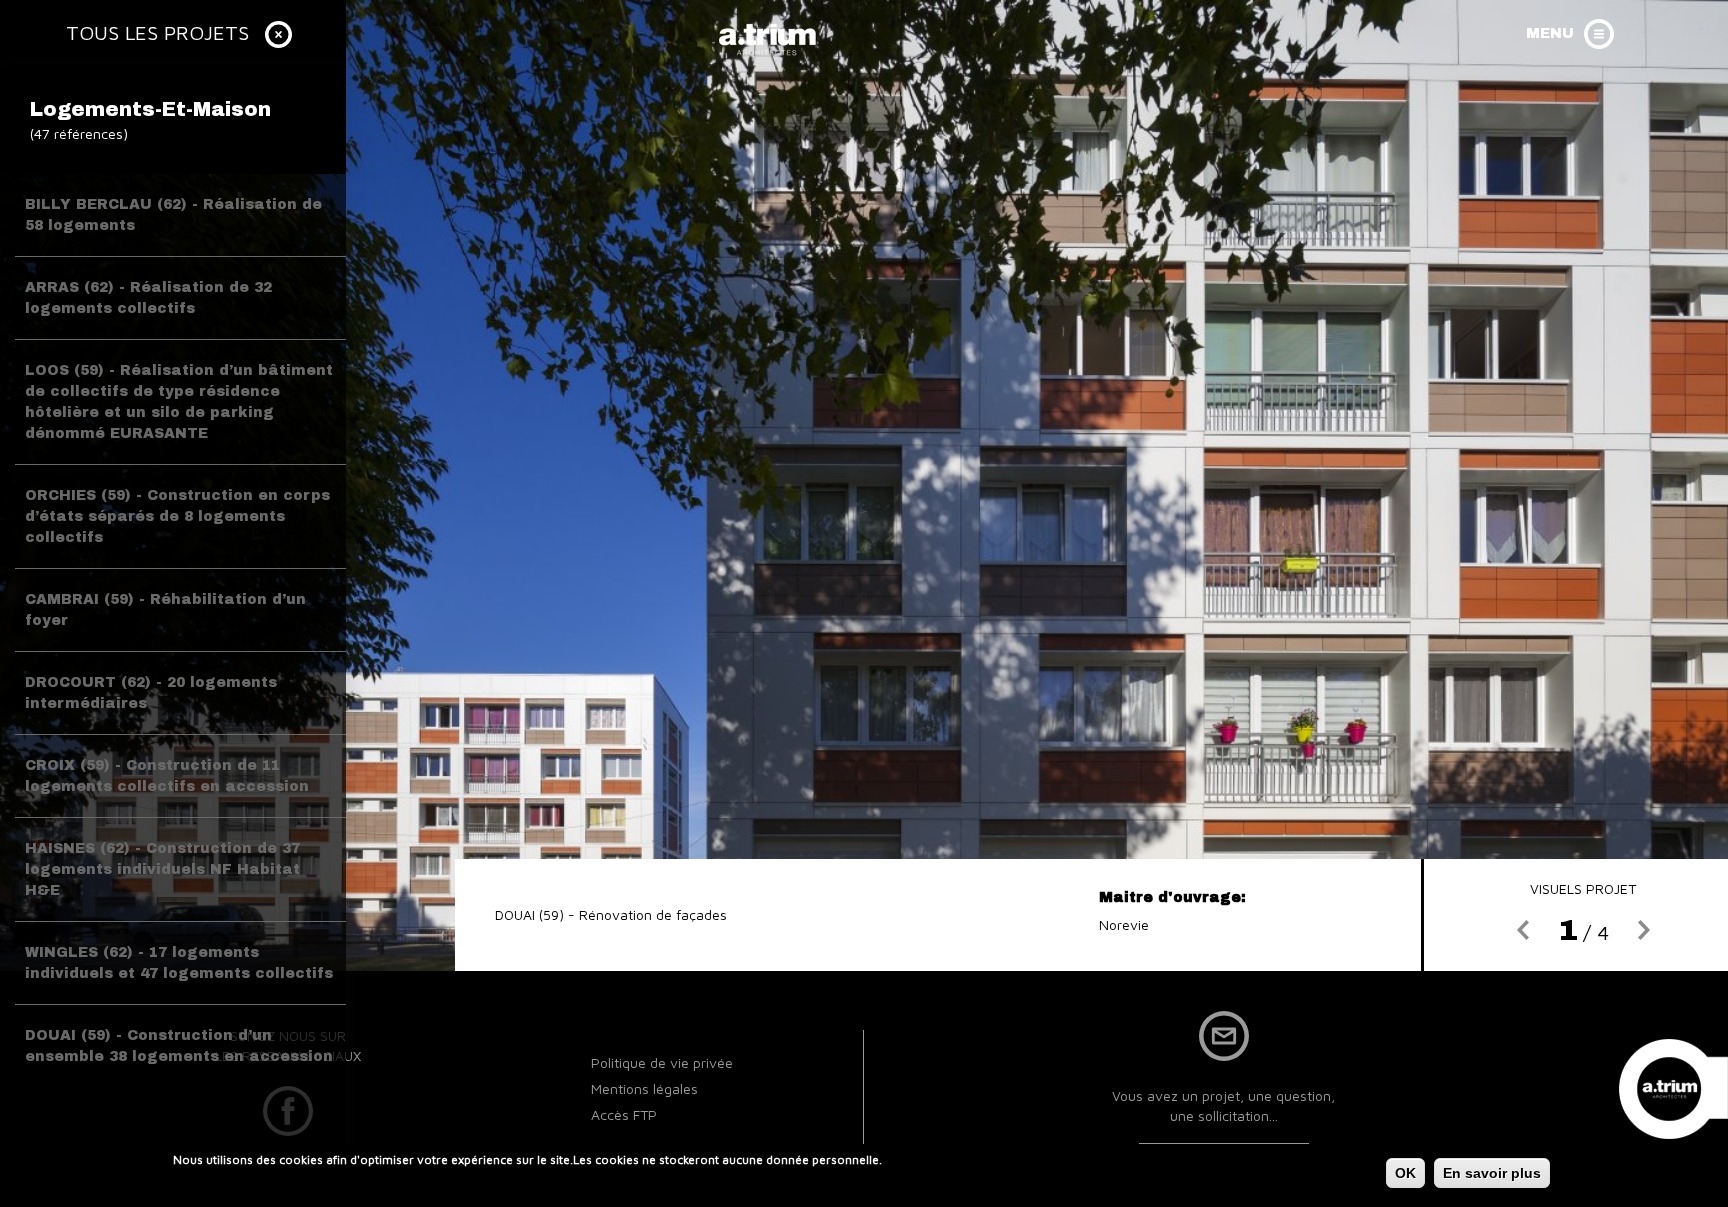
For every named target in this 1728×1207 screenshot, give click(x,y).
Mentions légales (644, 1088)
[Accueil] (769, 38)
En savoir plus (1492, 1173)
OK (1405, 1173)
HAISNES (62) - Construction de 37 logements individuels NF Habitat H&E (162, 869)
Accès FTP (624, 1114)
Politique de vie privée (662, 1062)
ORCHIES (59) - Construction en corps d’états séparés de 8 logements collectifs (177, 516)
